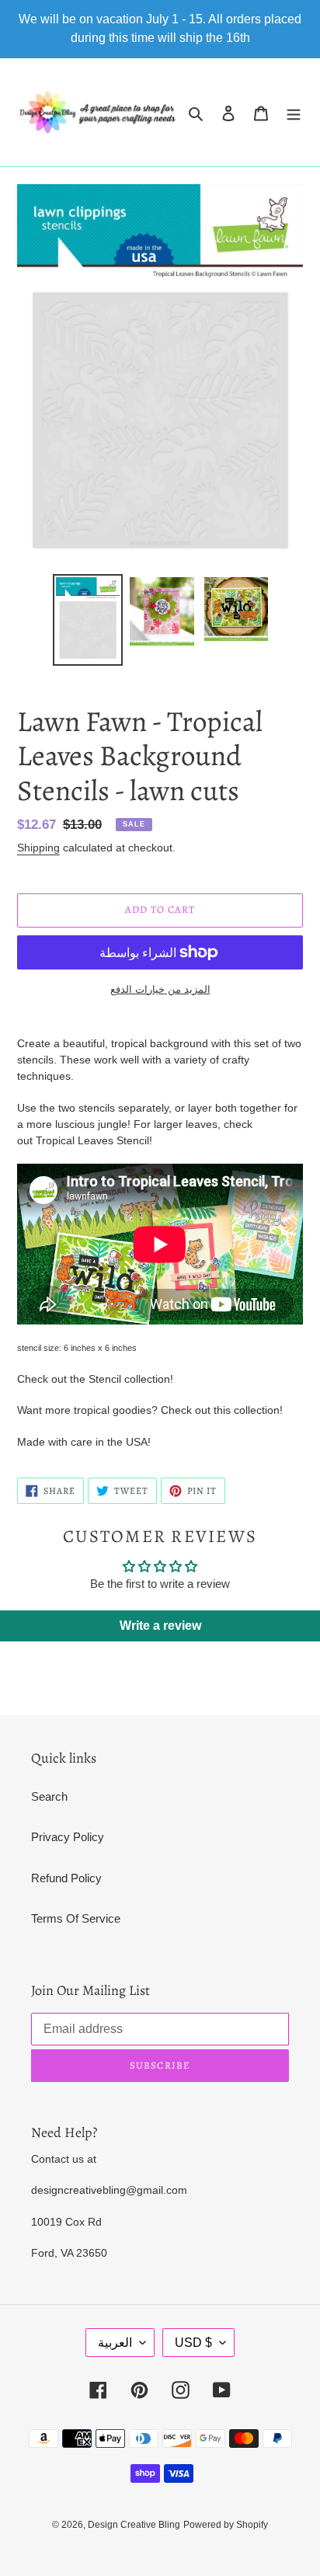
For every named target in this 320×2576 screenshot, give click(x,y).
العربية (115, 2343)
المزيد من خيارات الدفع (160, 989)
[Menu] (294, 112)
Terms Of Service (76, 1918)
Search (49, 1796)
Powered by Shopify (226, 2525)
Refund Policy (66, 1878)
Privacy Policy (68, 1837)
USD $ (193, 2343)
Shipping (38, 848)
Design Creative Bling (134, 2525)
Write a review (160, 1626)
